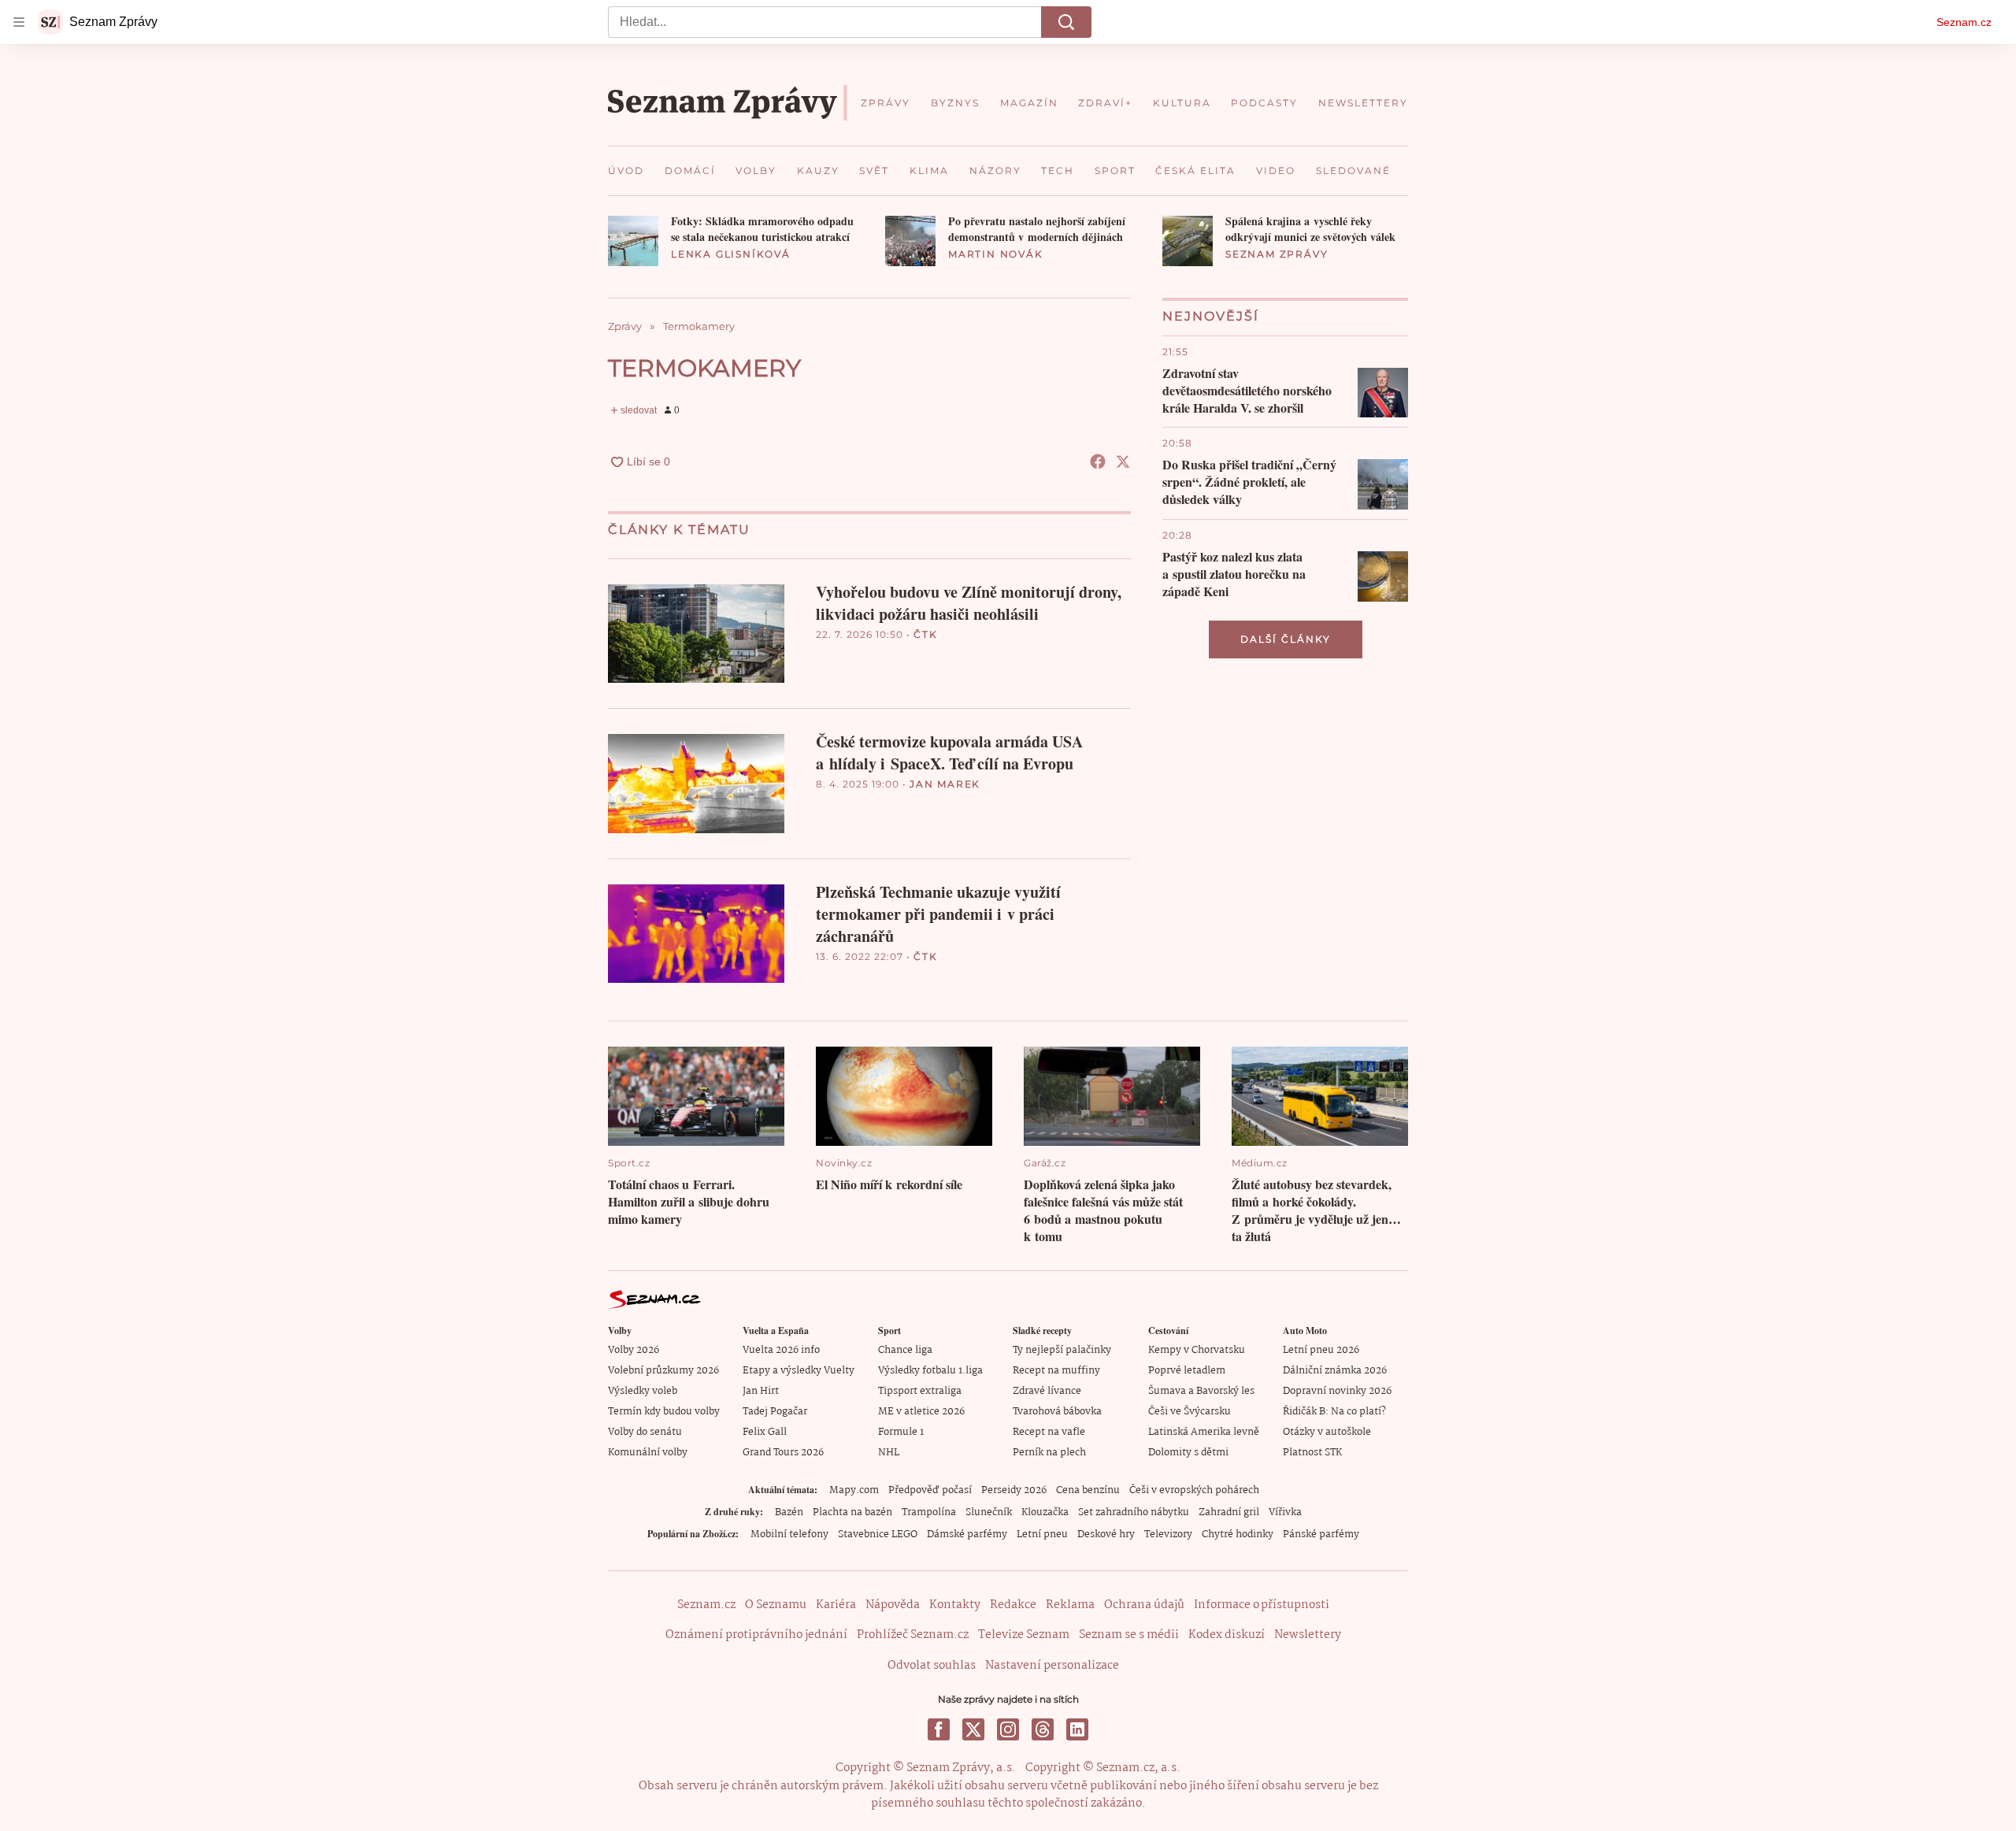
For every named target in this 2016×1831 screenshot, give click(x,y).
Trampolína (929, 1512)
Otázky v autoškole (1327, 1432)
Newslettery (1308, 1635)
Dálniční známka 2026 (1335, 1371)
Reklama (1070, 1605)
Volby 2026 (634, 1350)
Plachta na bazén (852, 1512)
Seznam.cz (1964, 22)
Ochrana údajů (1144, 1605)
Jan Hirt (761, 1391)
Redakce (1013, 1605)
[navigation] (19, 22)
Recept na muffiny (1056, 1371)
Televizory (1168, 1534)
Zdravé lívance (1047, 1391)
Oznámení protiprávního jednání (756, 1635)
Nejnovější (1211, 316)
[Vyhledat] (1066, 22)
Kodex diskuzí (1227, 1635)
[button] (633, 241)
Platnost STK (1312, 1453)
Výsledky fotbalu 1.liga (930, 1371)
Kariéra (836, 1605)
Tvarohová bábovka (1057, 1412)
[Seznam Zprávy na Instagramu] (1008, 1729)
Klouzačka (1045, 1512)
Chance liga (905, 1350)
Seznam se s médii (1129, 1635)
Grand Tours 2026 (783, 1453)
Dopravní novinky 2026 (1337, 1391)
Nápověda (893, 1605)
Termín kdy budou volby (664, 1412)
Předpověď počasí (930, 1490)
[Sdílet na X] (1123, 461)
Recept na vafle (1049, 1432)
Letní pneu (1042, 1534)
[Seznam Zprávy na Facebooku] (939, 1729)
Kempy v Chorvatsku (1197, 1350)
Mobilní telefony (789, 1534)
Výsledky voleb (643, 1391)
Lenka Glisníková (731, 254)
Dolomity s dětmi (1188, 1453)
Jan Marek (945, 784)
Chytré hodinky (1238, 1534)
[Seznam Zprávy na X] (973, 1729)
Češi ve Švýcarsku (1190, 1412)
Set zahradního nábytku (1134, 1512)
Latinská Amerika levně (1204, 1432)
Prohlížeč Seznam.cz (913, 1635)
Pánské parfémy (1321, 1534)
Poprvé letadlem (1187, 1371)
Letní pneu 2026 (1321, 1350)
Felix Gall (765, 1432)
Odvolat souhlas (932, 1666)
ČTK (925, 634)
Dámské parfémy (967, 1534)
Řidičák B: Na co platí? (1334, 1412)
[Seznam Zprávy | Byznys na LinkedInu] (1077, 1729)
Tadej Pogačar (775, 1412)
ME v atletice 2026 (921, 1412)
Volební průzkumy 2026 (663, 1371)
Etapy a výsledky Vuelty (799, 1371)
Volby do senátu (645, 1432)
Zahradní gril (1229, 1512)
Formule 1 (901, 1432)
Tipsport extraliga (920, 1391)
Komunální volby (648, 1453)
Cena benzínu (1088, 1490)
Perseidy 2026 (1014, 1490)
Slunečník (989, 1512)
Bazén (789, 1512)
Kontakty (955, 1605)
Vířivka (1285, 1512)
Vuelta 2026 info (781, 1350)
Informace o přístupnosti (1262, 1605)
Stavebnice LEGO (878, 1534)
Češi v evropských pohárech (1194, 1490)
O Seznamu (776, 1605)
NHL (889, 1453)
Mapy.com (854, 1490)
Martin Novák (996, 254)
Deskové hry (1106, 1534)
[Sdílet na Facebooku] (1098, 461)
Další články (1286, 639)
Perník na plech (1049, 1453)
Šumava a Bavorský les (1201, 1391)
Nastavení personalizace (1052, 1666)
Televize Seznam (1024, 1635)
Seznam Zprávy (1277, 254)
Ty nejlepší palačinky (1062, 1350)
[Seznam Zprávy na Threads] (1043, 1729)
